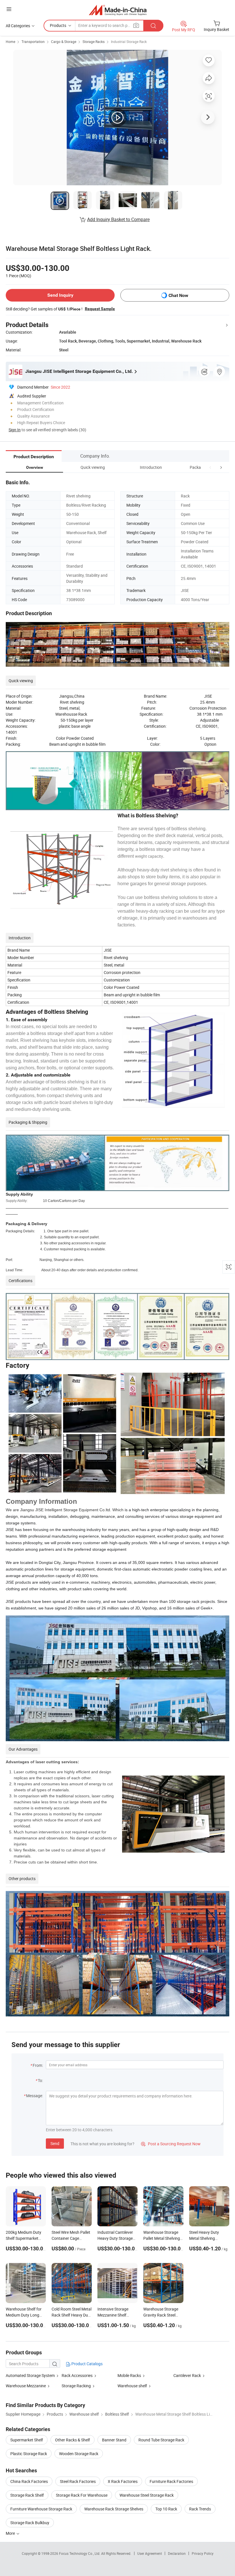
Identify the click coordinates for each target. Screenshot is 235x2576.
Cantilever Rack (187, 2375)
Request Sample (100, 309)
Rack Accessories (77, 2375)
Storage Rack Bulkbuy (30, 2523)
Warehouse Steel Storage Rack (147, 2495)
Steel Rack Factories (78, 2481)
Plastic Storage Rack (29, 2454)
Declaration (177, 2553)
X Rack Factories (123, 2481)
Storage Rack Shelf (27, 2495)
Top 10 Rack (166, 2509)
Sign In (15, 430)
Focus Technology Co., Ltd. (80, 2553)
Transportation (33, 42)
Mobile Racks (129, 2375)
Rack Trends (200, 2509)
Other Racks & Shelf (73, 2440)
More (11, 2533)
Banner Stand (114, 2440)
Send (55, 2143)
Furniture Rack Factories (171, 2481)
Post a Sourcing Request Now (171, 2144)
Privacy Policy (203, 2553)
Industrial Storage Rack (129, 42)
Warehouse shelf (132, 2386)
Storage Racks (94, 42)
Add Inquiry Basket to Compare (118, 219)
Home (10, 42)
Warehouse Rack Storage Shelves (114, 2509)
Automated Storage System (30, 2375)
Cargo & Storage (64, 42)
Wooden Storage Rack (79, 2454)
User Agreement (150, 2553)
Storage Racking (76, 2386)
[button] (210, 467)
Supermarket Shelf (27, 2440)
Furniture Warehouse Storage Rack (41, 2509)
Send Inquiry (60, 295)
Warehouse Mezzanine (26, 2386)
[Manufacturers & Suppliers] (118, 10)
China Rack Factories (29, 2481)
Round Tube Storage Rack (161, 2440)
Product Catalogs (87, 2364)
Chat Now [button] (178, 295)
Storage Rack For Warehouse (82, 2495)
